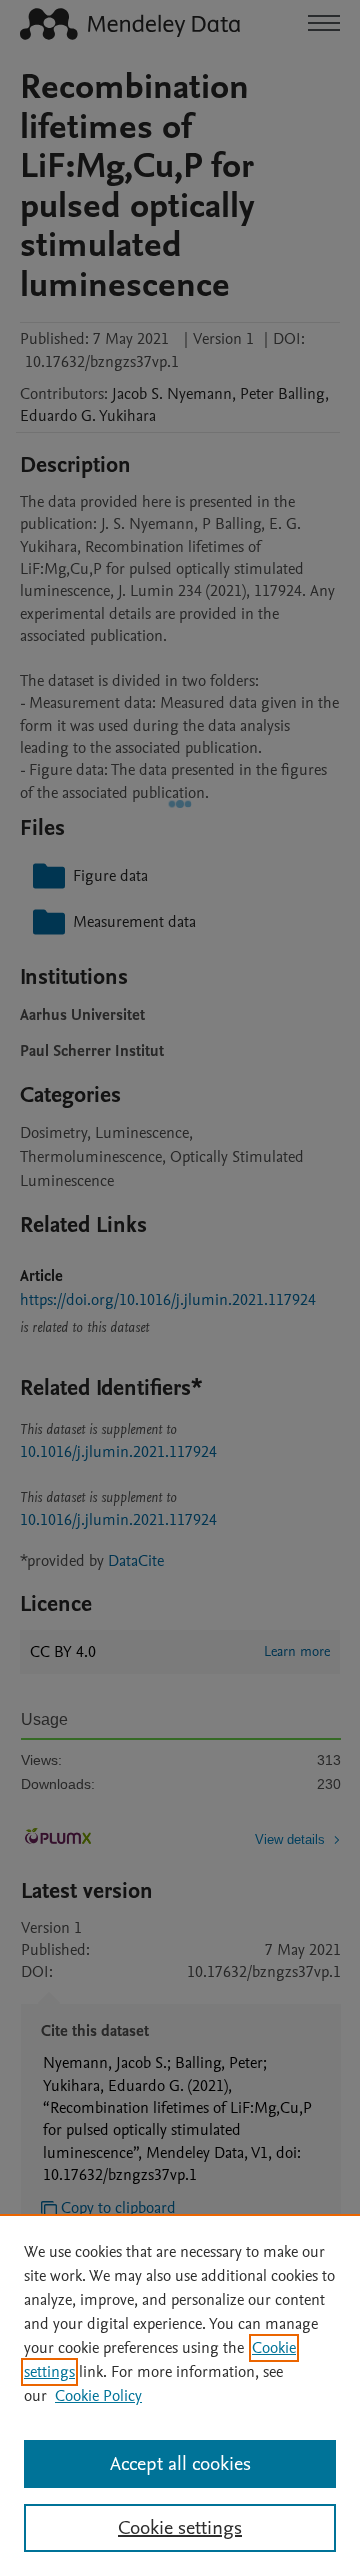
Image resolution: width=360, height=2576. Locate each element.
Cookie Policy (98, 2396)
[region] (180, 2395)
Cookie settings (180, 2528)
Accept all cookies (180, 2464)
